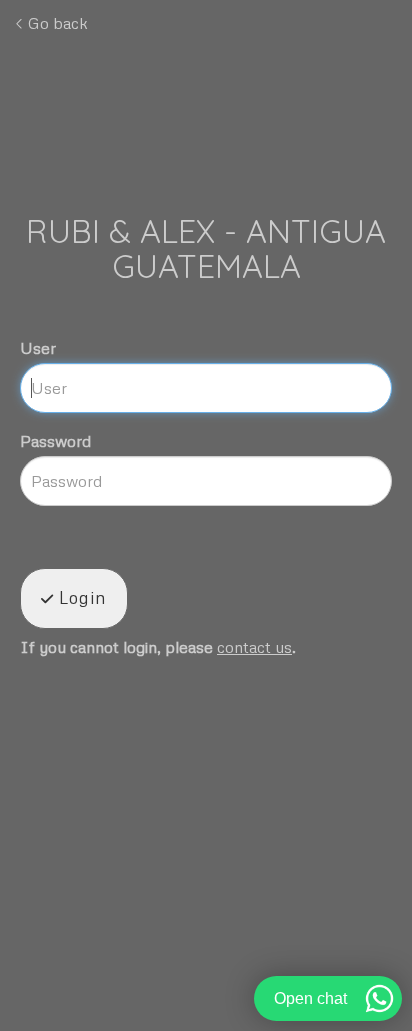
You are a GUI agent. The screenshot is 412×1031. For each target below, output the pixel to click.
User (38, 348)
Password (55, 441)
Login (80, 597)
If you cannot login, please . (158, 648)
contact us (254, 647)
